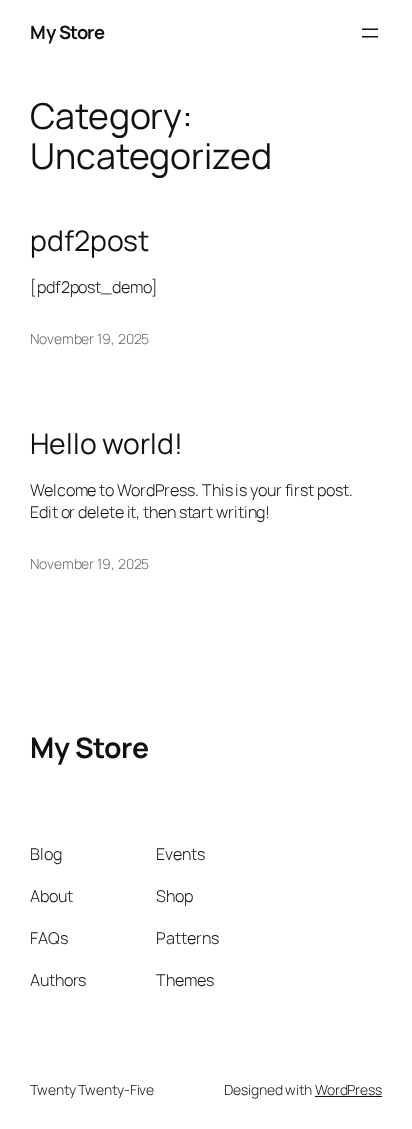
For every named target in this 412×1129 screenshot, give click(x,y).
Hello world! (106, 444)
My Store (67, 32)
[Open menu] (370, 33)
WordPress (348, 1089)
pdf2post (89, 241)
